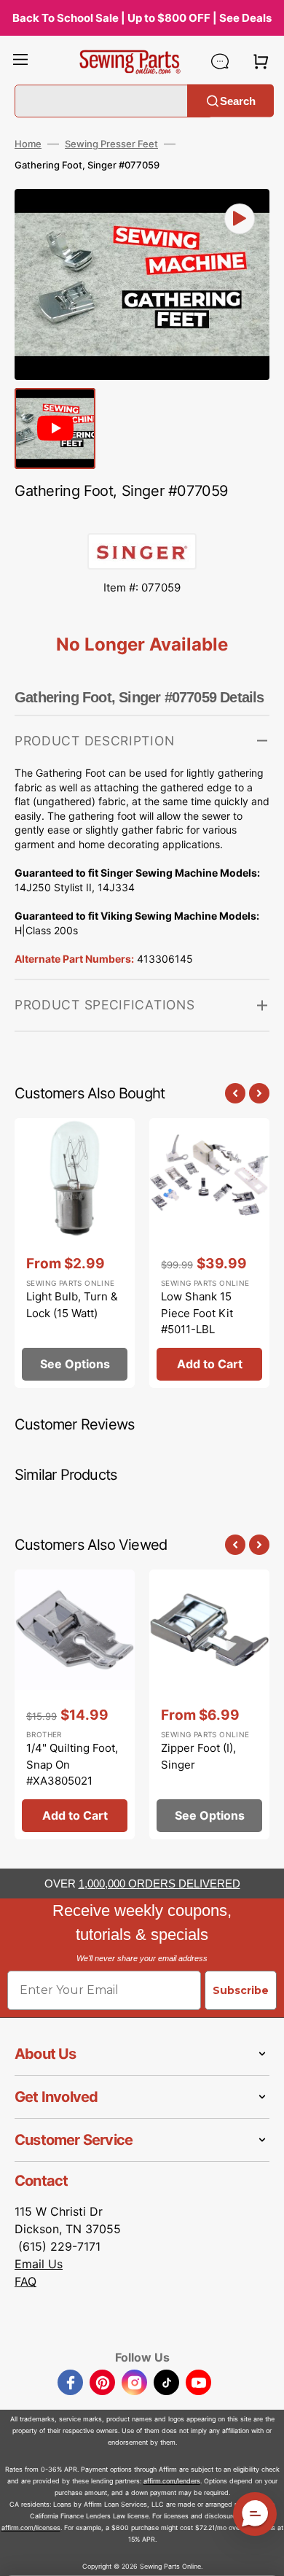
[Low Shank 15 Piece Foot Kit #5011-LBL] (209, 1253)
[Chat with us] (220, 61)
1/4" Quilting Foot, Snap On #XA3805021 (72, 1764)
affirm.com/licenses (31, 2527)
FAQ (25, 2281)
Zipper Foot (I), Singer (198, 1756)
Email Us (39, 2264)
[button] (20, 61)
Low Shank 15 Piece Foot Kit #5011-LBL (197, 1313)
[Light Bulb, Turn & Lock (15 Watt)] (75, 1253)
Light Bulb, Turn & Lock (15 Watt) (72, 1305)
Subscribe (241, 1990)
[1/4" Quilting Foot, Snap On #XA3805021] (75, 1704)
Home (28, 144)
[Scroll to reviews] (142, 519)
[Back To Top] (262, 2554)
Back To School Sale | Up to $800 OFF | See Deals (142, 18)
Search (238, 100)
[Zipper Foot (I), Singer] (209, 1704)
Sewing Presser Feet (111, 144)
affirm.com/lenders (172, 2481)
